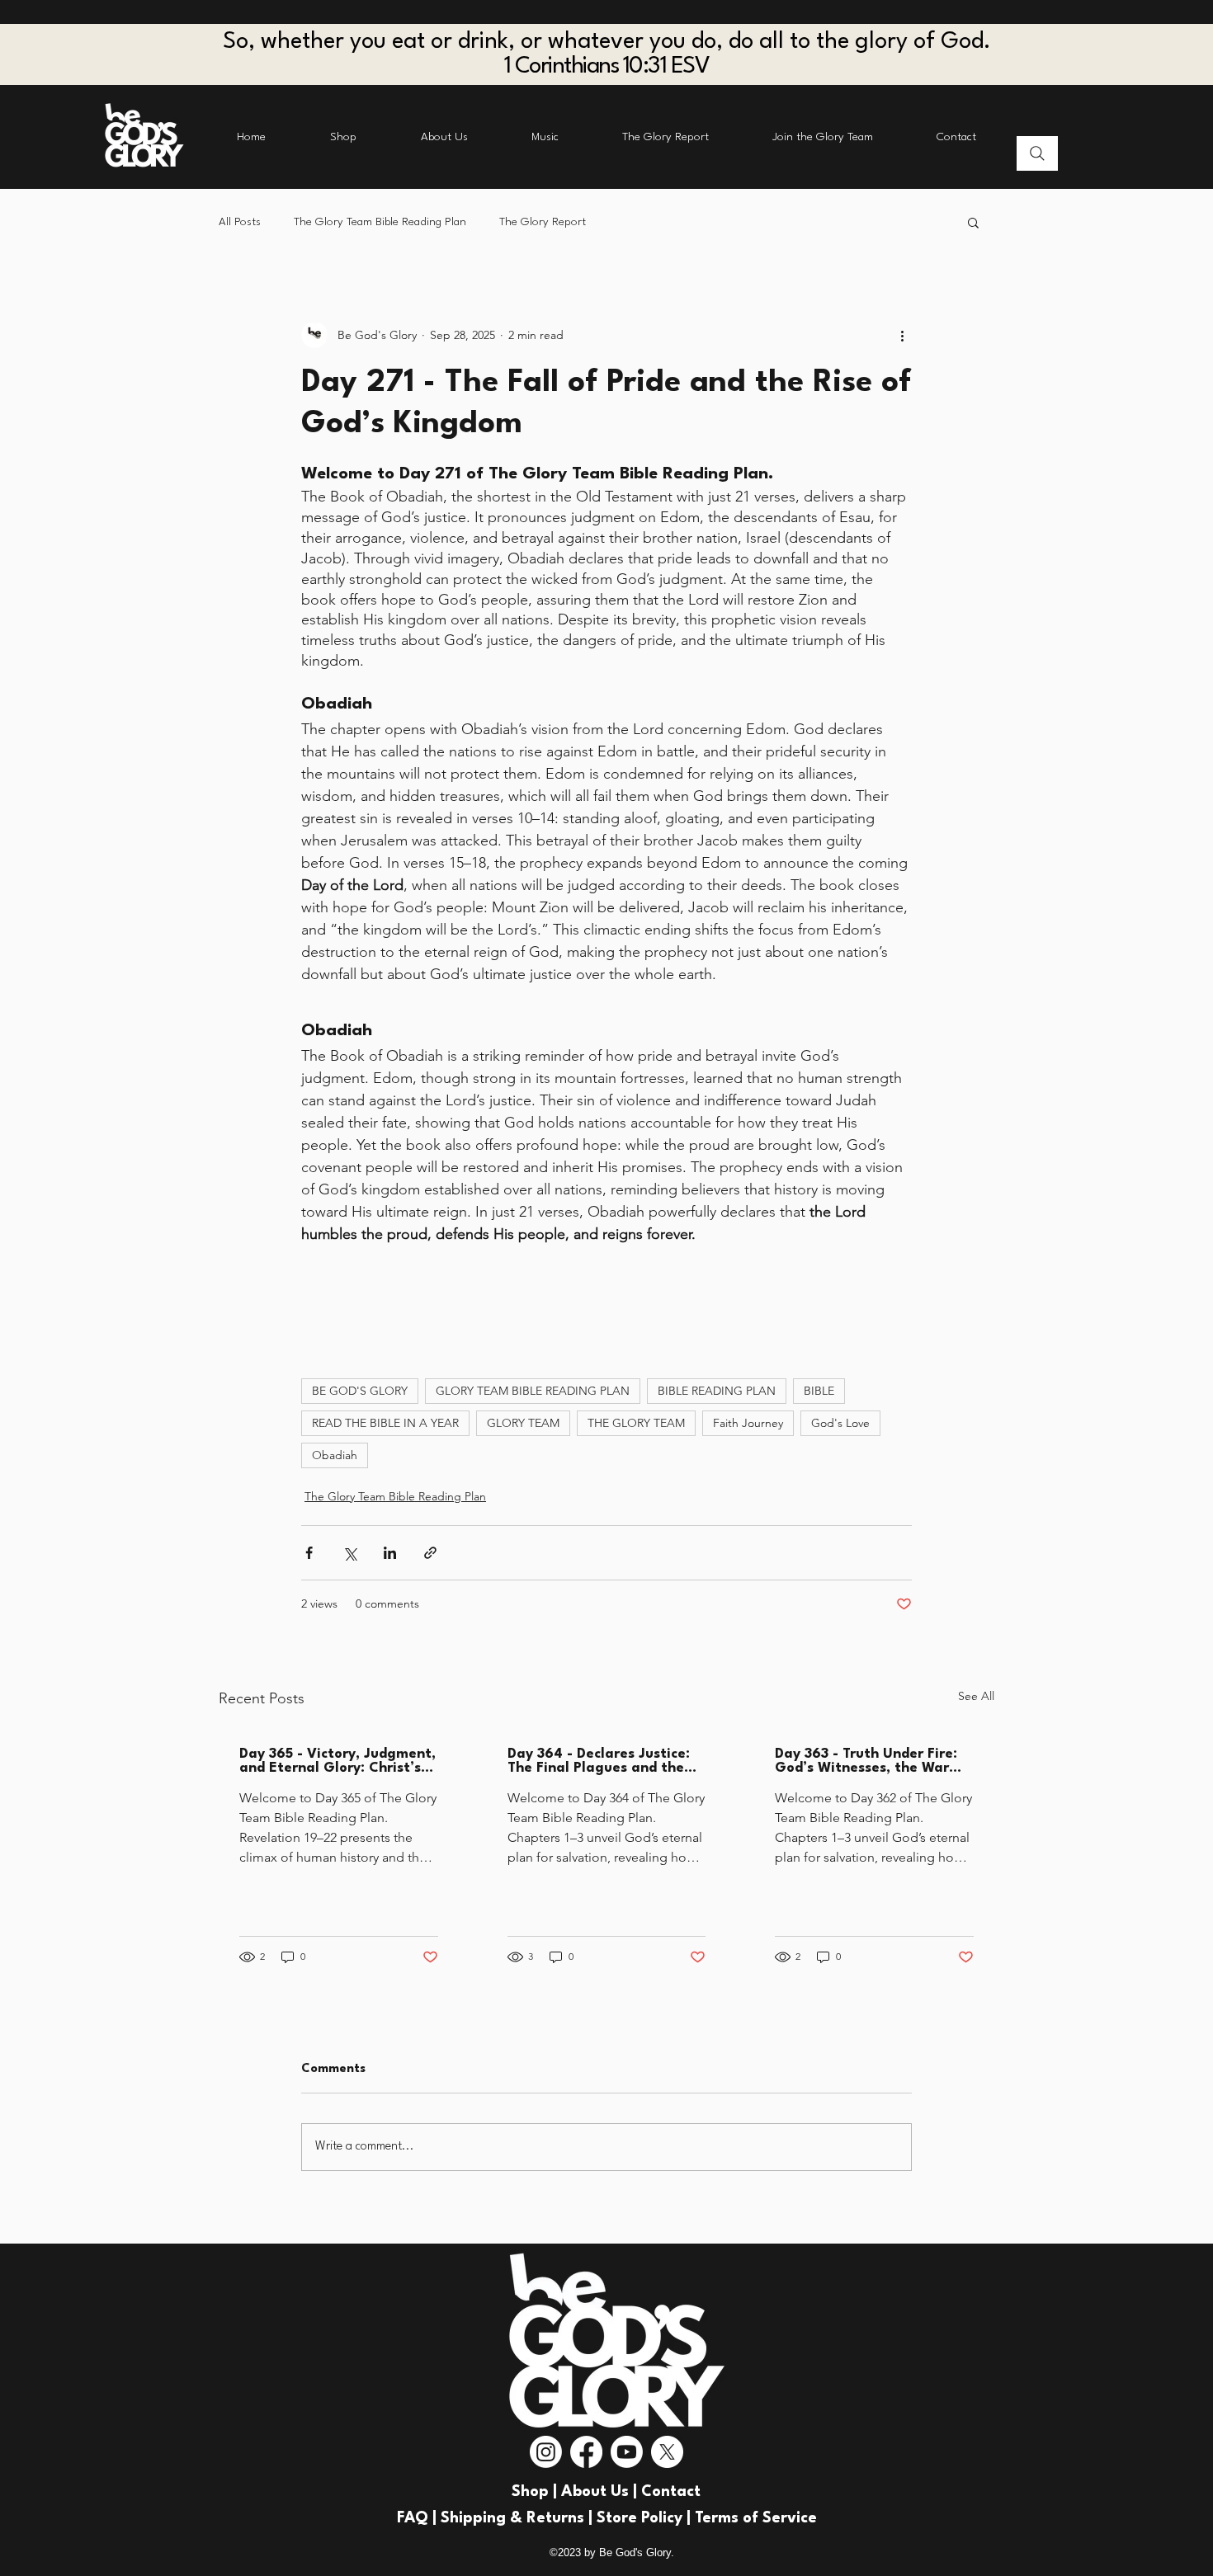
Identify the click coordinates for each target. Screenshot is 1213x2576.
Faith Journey (748, 1423)
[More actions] (902, 335)
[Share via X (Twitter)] (349, 1553)
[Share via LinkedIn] (390, 1553)
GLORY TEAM (523, 1423)
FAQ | (419, 2518)
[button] (973, 222)
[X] (667, 2452)
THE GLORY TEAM (636, 1423)
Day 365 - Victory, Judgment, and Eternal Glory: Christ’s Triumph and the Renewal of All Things (337, 1761)
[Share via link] (430, 1553)
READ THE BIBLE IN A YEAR (385, 1423)
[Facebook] (586, 2452)
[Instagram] (546, 2452)
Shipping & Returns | (519, 2518)
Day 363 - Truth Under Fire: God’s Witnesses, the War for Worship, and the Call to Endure (870, 1761)
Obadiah (335, 1455)
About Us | (601, 2492)
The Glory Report (543, 222)
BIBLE (819, 1391)
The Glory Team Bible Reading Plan (380, 222)
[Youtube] (627, 2452)
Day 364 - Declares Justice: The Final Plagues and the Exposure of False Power (599, 1761)
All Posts (240, 222)
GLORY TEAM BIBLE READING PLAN (533, 1391)
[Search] (1037, 153)
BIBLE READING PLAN (717, 1391)
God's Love (840, 1423)
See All (976, 1696)
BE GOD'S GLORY (360, 1391)
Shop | (536, 2492)
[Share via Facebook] (309, 1553)
